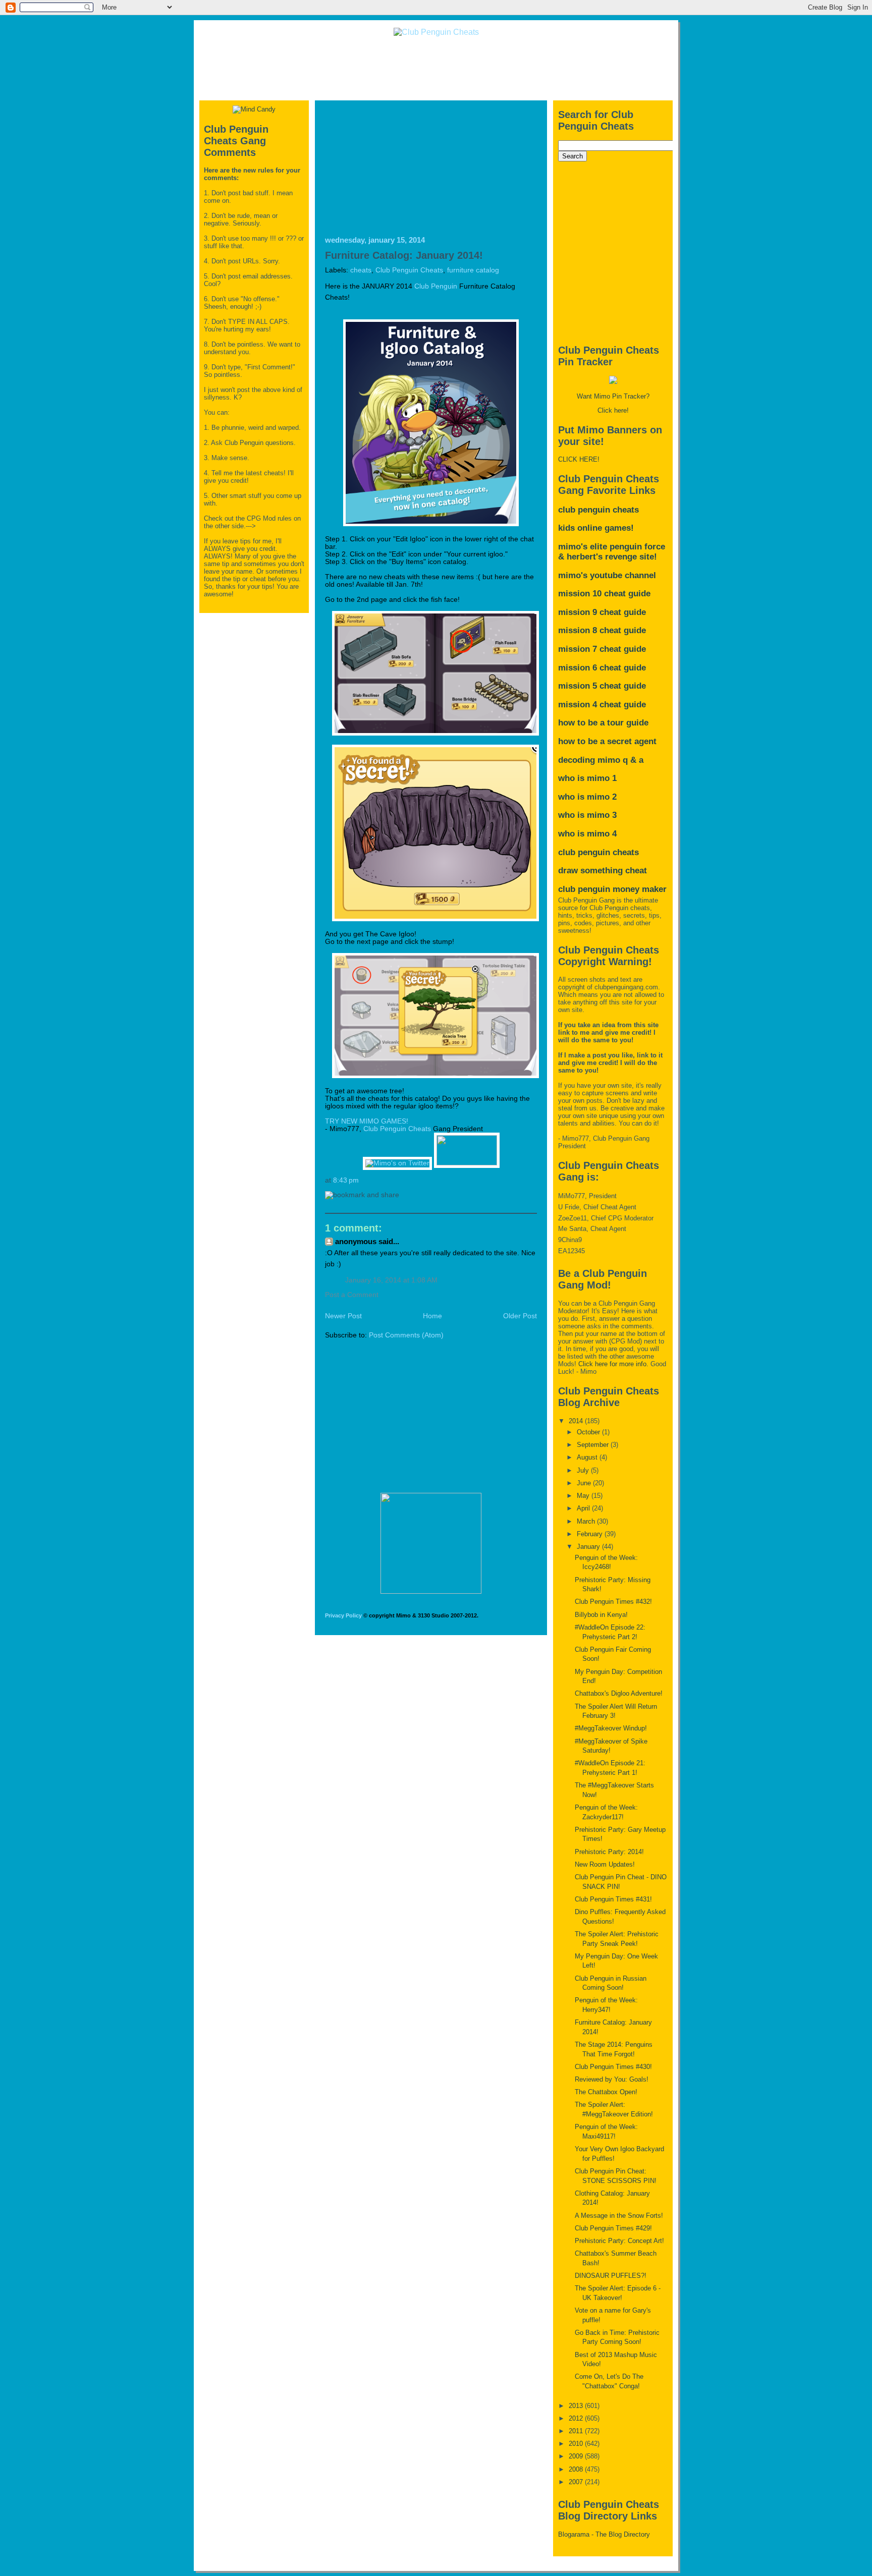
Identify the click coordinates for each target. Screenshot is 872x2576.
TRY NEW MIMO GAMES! (367, 1121)
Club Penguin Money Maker (612, 889)
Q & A (633, 760)
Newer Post (343, 1316)
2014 (577, 1421)
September (594, 1445)
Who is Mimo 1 (587, 778)
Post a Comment (352, 1295)
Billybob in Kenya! (601, 1615)
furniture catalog (473, 270)
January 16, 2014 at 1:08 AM (391, 1280)
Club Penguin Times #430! (613, 2067)
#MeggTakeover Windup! (611, 1728)
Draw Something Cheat (603, 871)
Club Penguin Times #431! (613, 1899)
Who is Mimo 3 (587, 815)
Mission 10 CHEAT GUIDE (604, 594)
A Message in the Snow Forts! (619, 2216)
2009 (577, 2456)
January (589, 1547)
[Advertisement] (436, 68)
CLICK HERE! (579, 459)
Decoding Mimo (589, 760)
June (585, 1483)
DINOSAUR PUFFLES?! (611, 2276)
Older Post (520, 1316)
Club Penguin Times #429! (613, 2228)
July (584, 1470)
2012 (577, 2418)
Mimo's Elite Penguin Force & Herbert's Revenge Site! (612, 552)
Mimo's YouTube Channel (607, 575)
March (587, 1521)
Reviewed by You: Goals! (612, 2079)
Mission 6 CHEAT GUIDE (602, 668)
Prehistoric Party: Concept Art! (619, 2241)
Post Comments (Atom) (406, 1335)
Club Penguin (436, 286)
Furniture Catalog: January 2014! (404, 255)
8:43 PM (346, 1180)
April (584, 1508)
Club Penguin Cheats (409, 270)
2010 (577, 2444)
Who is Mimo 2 (587, 797)
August (588, 1457)
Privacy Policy (343, 1615)
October (589, 1432)
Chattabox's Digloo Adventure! (619, 1693)
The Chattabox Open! (606, 2092)
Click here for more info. (613, 1364)
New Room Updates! (605, 1864)
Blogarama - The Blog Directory (604, 2534)
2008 (577, 2469)
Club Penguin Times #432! (613, 1602)
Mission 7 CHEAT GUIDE (602, 649)
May (584, 1496)
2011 (577, 2431)
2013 (577, 2406)
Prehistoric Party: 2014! (609, 1852)
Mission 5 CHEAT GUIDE (602, 686)
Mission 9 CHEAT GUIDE (602, 612)
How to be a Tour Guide (603, 723)
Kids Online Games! (596, 528)
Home (432, 1316)
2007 (577, 2482)
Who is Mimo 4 (587, 834)
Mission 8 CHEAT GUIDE (602, 630)
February (591, 1534)
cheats (361, 270)
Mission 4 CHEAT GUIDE (602, 705)
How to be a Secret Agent (607, 741)
